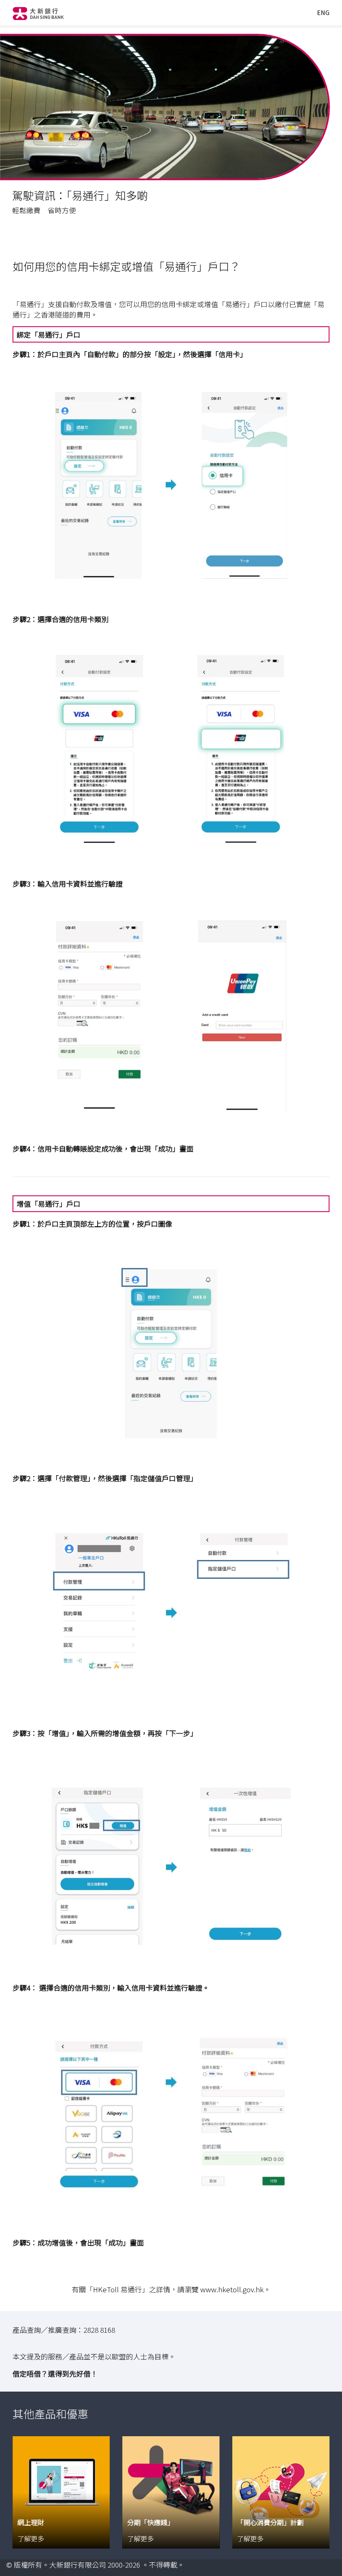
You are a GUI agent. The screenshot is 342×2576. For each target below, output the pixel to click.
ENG (323, 13)
